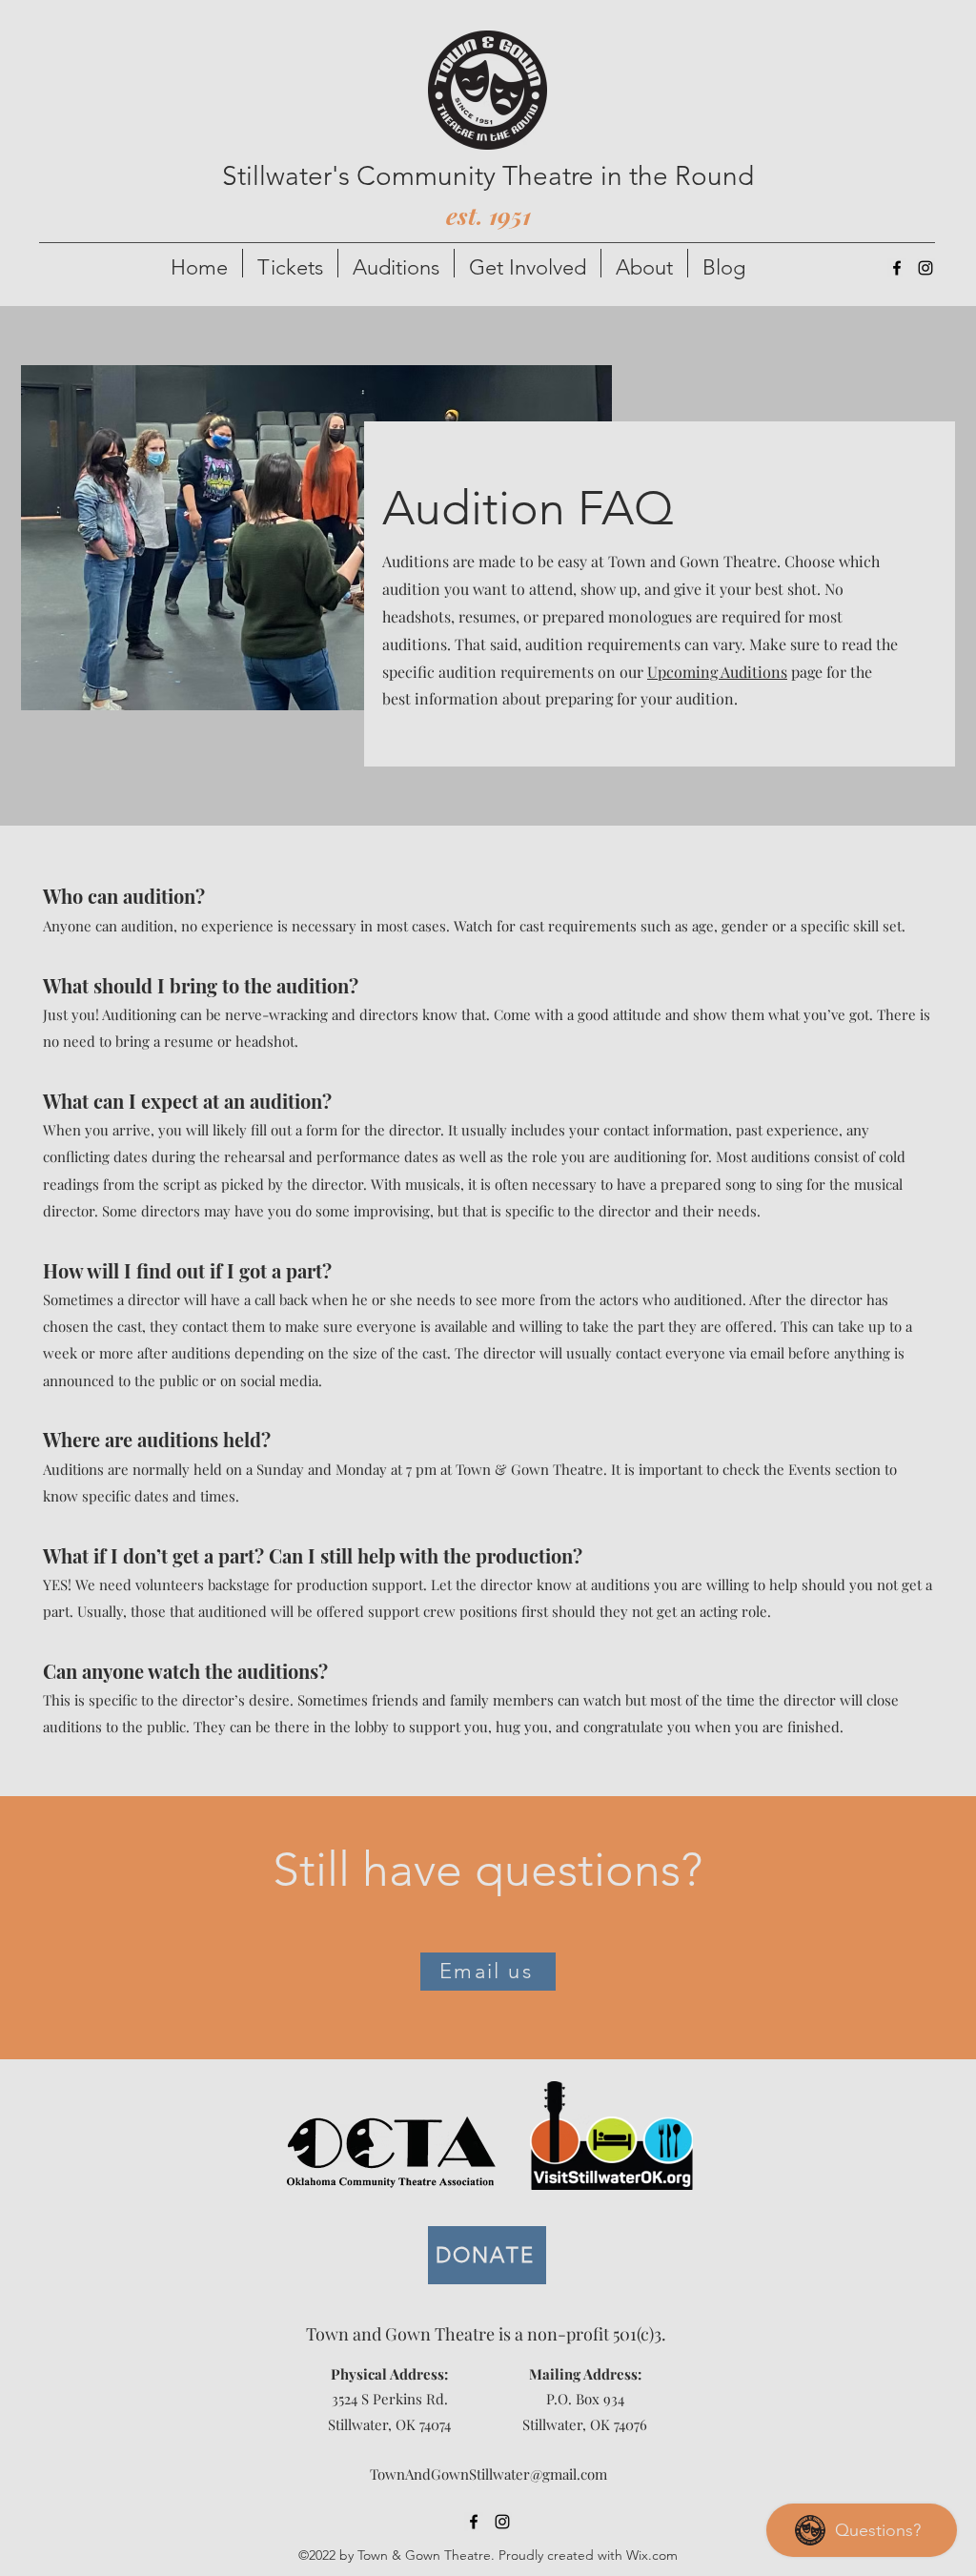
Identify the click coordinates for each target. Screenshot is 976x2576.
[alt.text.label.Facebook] (897, 268)
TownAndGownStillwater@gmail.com (488, 2474)
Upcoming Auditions (717, 672)
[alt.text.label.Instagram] (925, 268)
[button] (290, 263)
